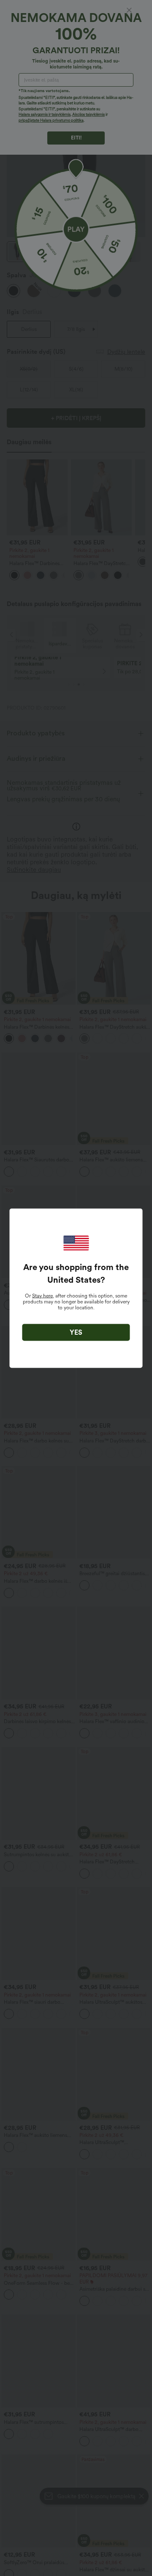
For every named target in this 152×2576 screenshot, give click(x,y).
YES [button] (76, 1332)
